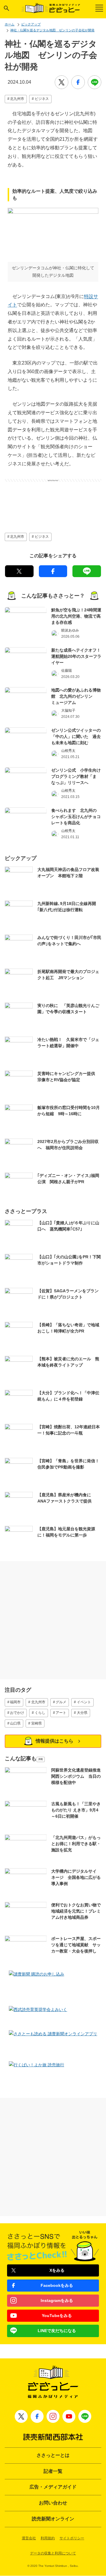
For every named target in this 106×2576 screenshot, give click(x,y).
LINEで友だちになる (57, 2331)
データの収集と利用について (53, 2553)
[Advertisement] (53, 497)
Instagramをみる (57, 2300)
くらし (40, 1713)
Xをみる (57, 2270)
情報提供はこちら (54, 1741)
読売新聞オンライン (53, 2519)
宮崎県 (37, 1723)
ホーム (10, 24)
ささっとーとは (53, 2455)
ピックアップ (31, 24)
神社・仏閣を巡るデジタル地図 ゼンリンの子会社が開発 (52, 30)
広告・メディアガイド (53, 2487)
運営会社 (29, 2538)
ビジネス (42, 99)
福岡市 (15, 1702)
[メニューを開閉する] (99, 8)
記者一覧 (53, 2471)
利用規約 (48, 2538)
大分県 (82, 1713)
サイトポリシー (72, 2538)
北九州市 (17, 99)
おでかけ (17, 1713)
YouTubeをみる (57, 2316)
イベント (84, 1702)
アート (61, 1713)
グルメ (61, 1702)
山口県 (15, 1723)
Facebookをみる (57, 2285)
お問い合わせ (53, 2503)
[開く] (6, 8)
